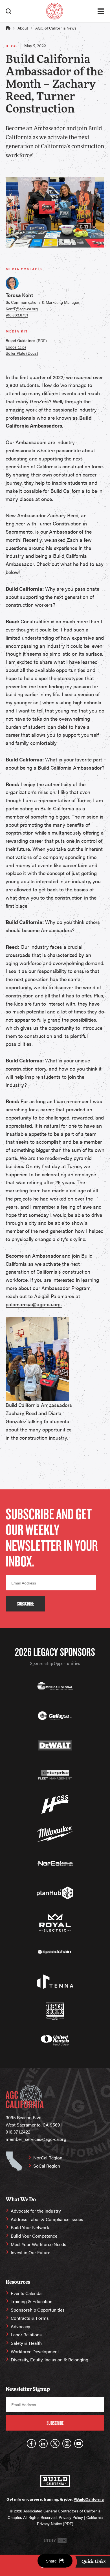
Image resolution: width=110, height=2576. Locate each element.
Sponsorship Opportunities (55, 1664)
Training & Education (32, 2301)
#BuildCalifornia (89, 2499)
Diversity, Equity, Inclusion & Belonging (49, 2360)
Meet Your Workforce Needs (38, 2244)
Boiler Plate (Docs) (22, 353)
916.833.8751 (17, 315)
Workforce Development (35, 2351)
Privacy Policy (71, 2517)
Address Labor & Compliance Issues (47, 2219)
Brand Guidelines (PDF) (26, 340)
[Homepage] (55, 11)
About (23, 28)
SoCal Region (47, 2166)
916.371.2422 (18, 2132)
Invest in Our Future (30, 2252)
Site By (50, 2540)
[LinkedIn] (43, 2444)
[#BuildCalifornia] (55, 2481)
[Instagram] (67, 2444)
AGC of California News (56, 28)
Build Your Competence (34, 2236)
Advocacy (20, 2326)
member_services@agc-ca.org (36, 2139)
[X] (55, 2444)
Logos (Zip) (16, 347)
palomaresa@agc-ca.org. (34, 1304)
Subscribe (25, 1604)
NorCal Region (48, 2158)
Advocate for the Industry (36, 2211)
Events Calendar (27, 2293)
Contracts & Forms (30, 2318)
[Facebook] (31, 2444)
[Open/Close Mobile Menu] (101, 11)
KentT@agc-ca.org (22, 309)
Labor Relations (26, 2335)
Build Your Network (30, 2227)
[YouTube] (79, 2444)
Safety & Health (26, 2343)
